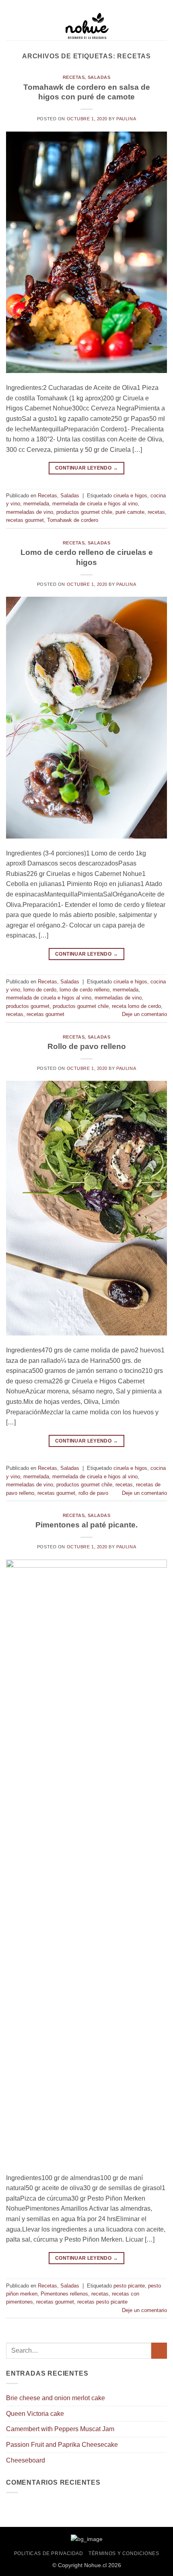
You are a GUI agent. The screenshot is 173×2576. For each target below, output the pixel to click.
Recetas (74, 77)
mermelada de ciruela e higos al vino (95, 504)
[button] (11, 26)
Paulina (126, 119)
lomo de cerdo (40, 990)
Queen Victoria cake (35, 2414)
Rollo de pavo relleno (87, 1046)
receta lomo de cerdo (136, 1006)
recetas (156, 512)
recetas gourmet (25, 520)
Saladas (99, 77)
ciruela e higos (130, 496)
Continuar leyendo (86, 468)
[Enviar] (159, 2350)
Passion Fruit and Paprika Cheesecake (62, 2445)
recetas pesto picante (102, 2302)
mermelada (36, 504)
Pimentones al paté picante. (86, 1525)
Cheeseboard (26, 2460)
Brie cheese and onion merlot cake (56, 2398)
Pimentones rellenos (64, 2294)
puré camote (130, 512)
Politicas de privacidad (49, 2553)
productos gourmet (28, 1006)
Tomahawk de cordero (73, 520)
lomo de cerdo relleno (84, 990)
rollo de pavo (93, 1493)
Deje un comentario (144, 1014)
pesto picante (129, 2286)
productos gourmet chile (84, 512)
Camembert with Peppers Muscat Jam (60, 2429)
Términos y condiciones (124, 2553)
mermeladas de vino (30, 512)
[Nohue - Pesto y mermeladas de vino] (86, 26)
